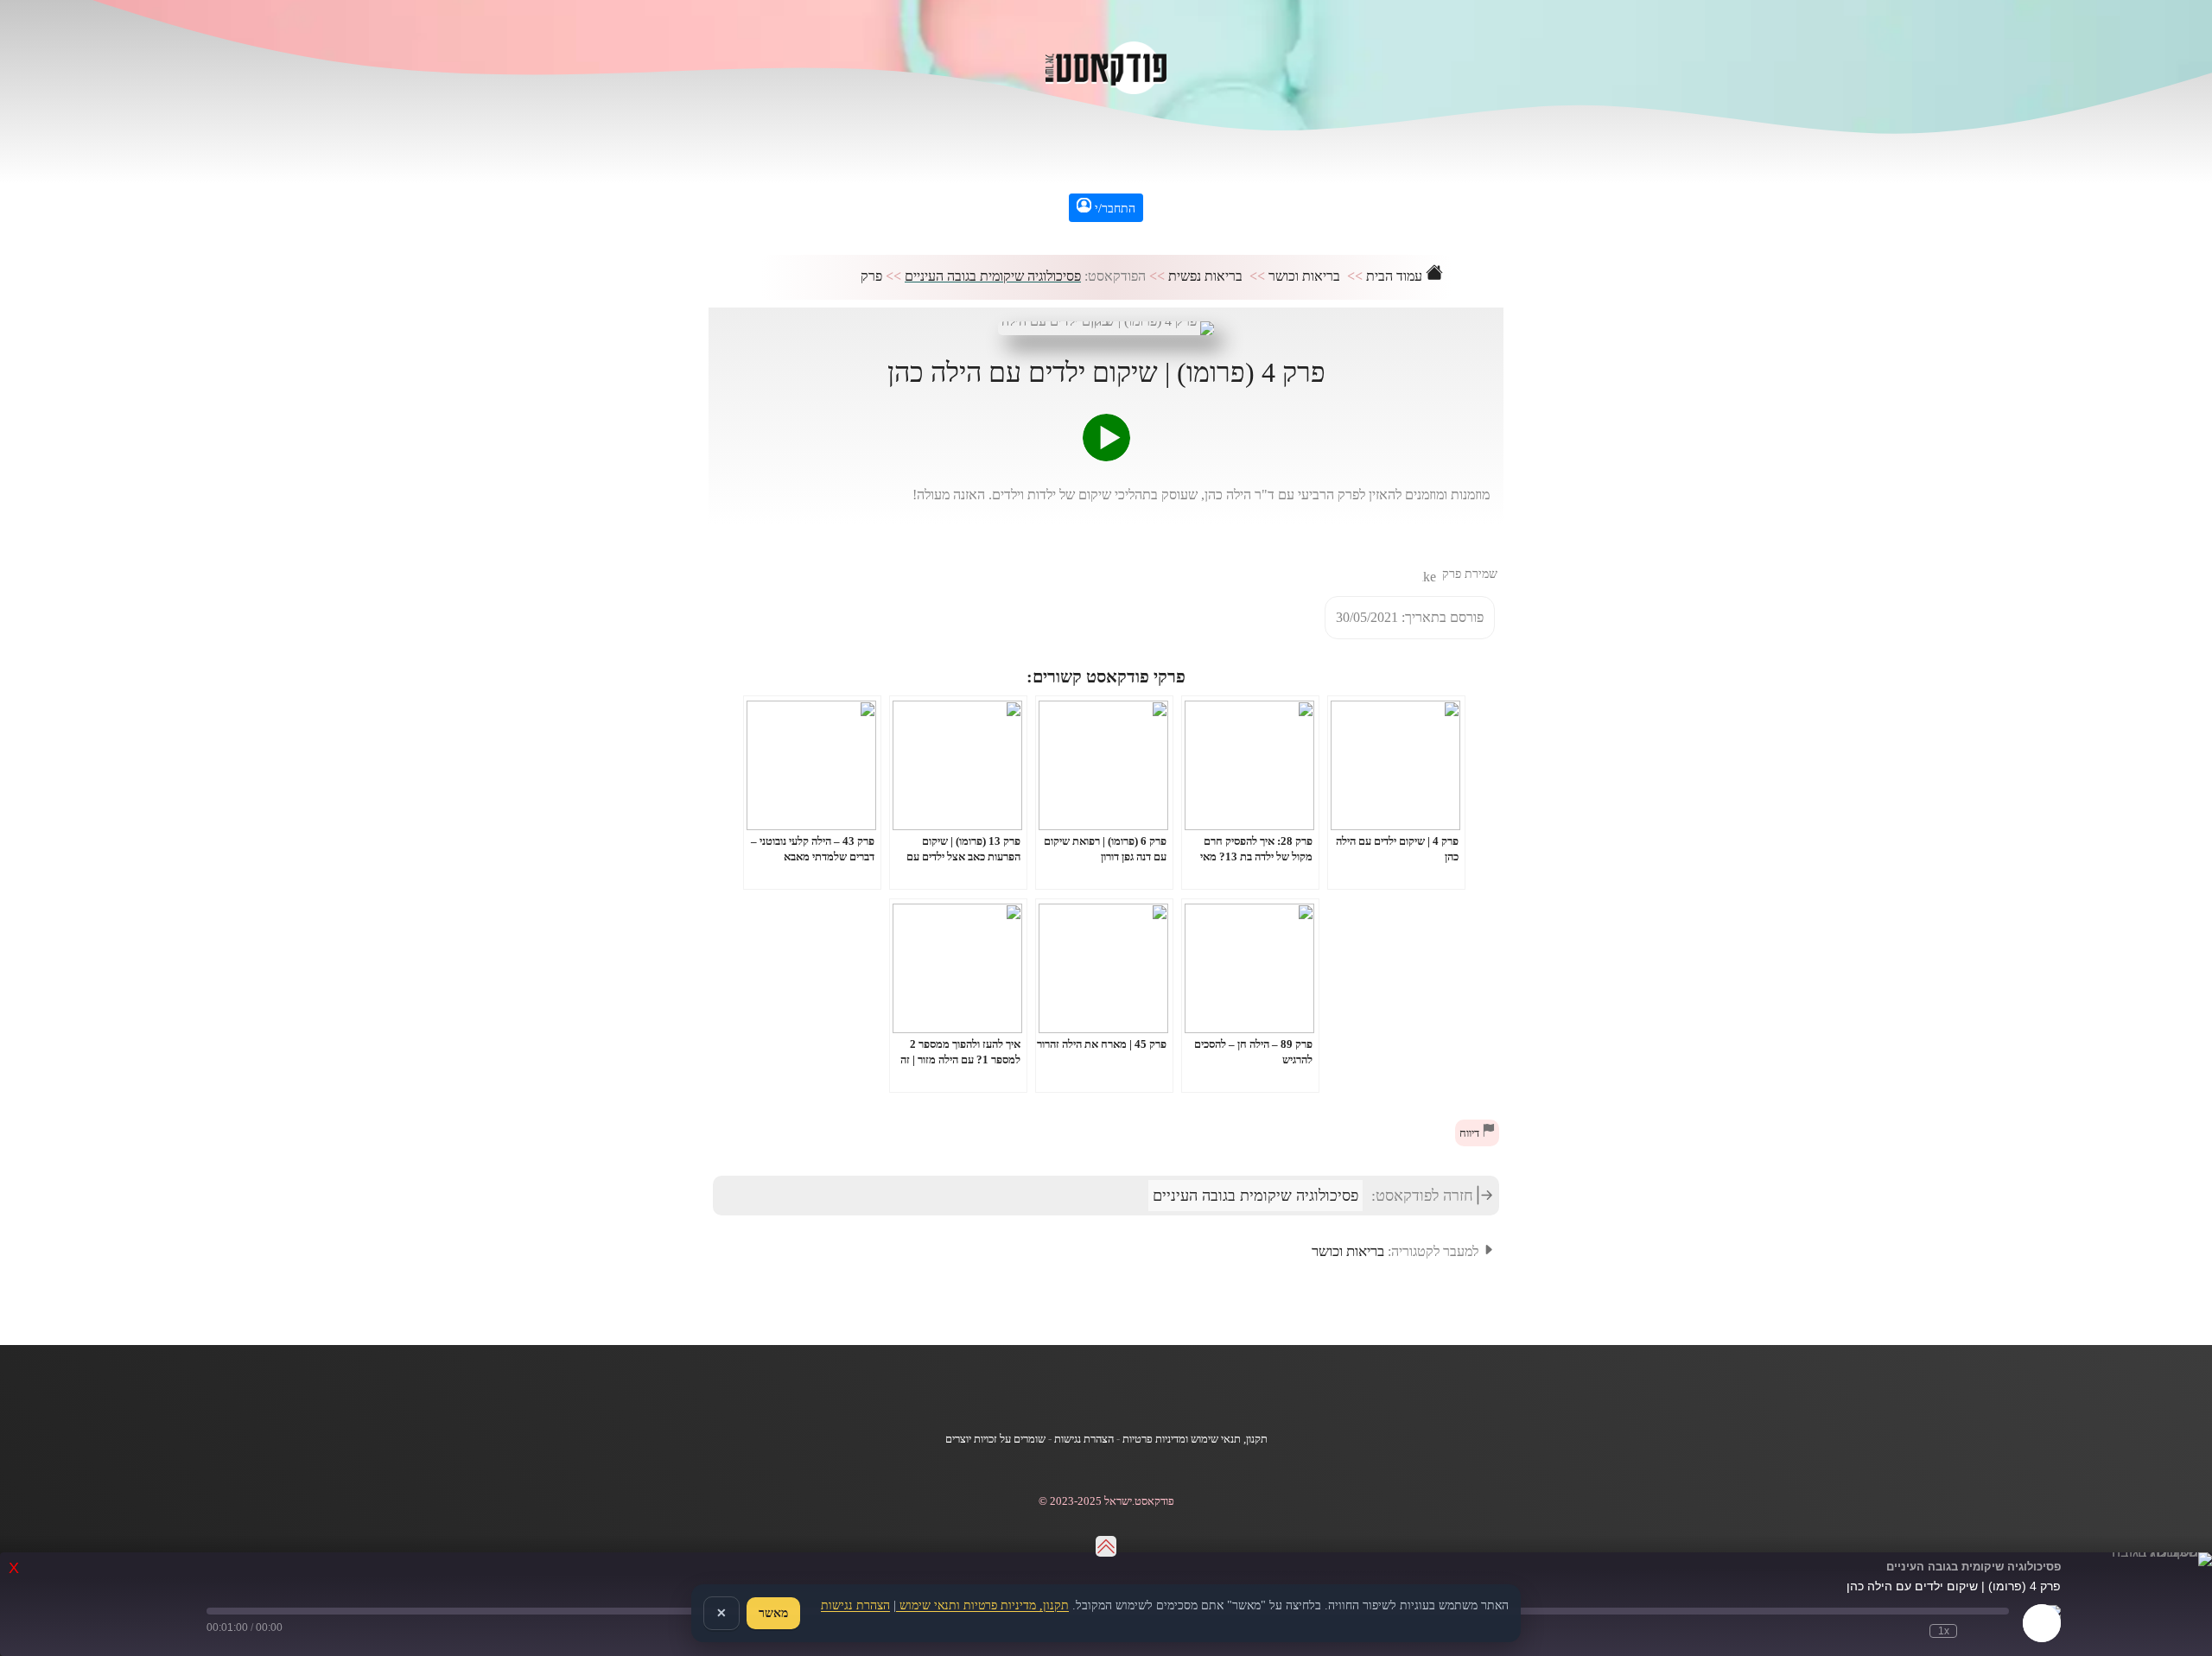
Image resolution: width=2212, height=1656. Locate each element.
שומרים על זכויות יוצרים (995, 1439)
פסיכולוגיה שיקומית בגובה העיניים (993, 276)
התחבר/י (1113, 209)
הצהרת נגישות (1084, 1439)
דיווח (1471, 1133)
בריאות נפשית (1205, 276)
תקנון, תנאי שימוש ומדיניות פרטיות (1195, 1439)
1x (1944, 1631)
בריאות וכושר (1304, 276)
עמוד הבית (1396, 276)
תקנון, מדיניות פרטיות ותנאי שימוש (982, 1605)
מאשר (773, 1613)
